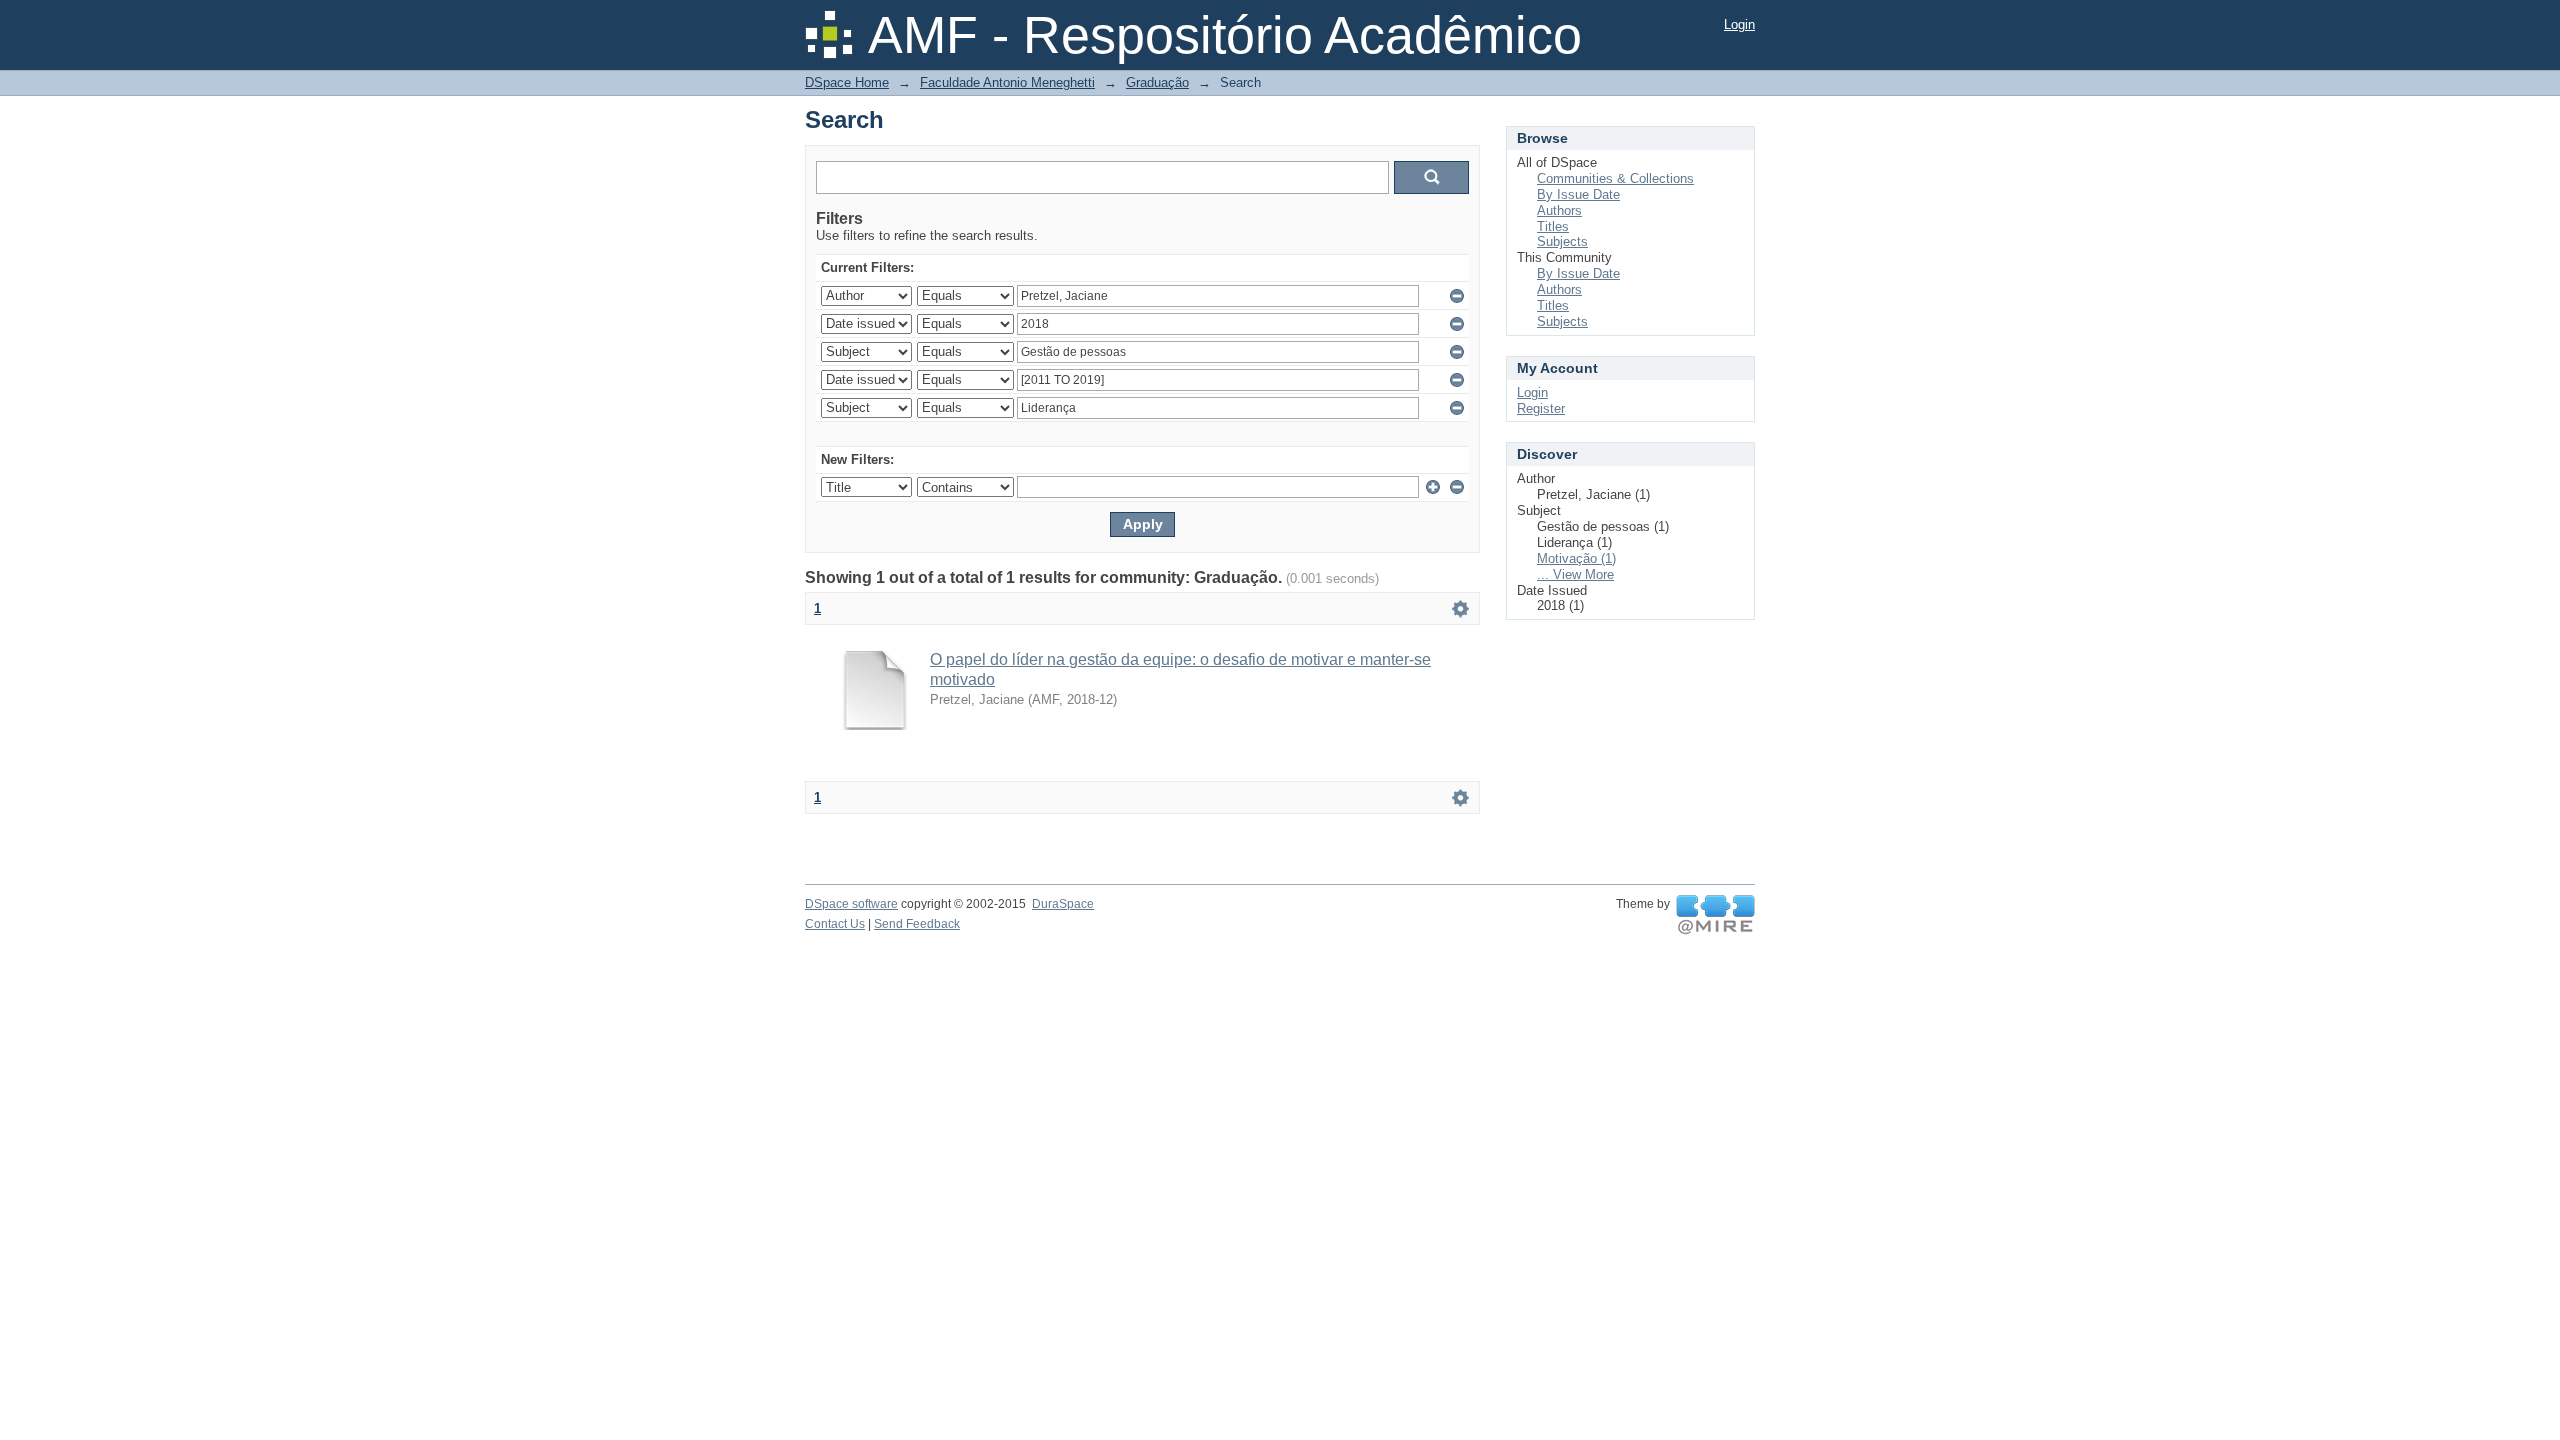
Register (1541, 408)
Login (1739, 24)
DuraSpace (1063, 904)
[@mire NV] (1715, 915)
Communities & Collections (1615, 178)
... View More (1575, 574)
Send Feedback (917, 924)
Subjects (1562, 241)
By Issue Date (1578, 194)
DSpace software (851, 904)
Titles (1553, 226)
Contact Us (835, 924)
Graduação (1157, 82)
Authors (1559, 210)
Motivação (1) (1576, 558)
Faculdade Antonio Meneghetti (1007, 82)
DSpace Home (847, 82)
